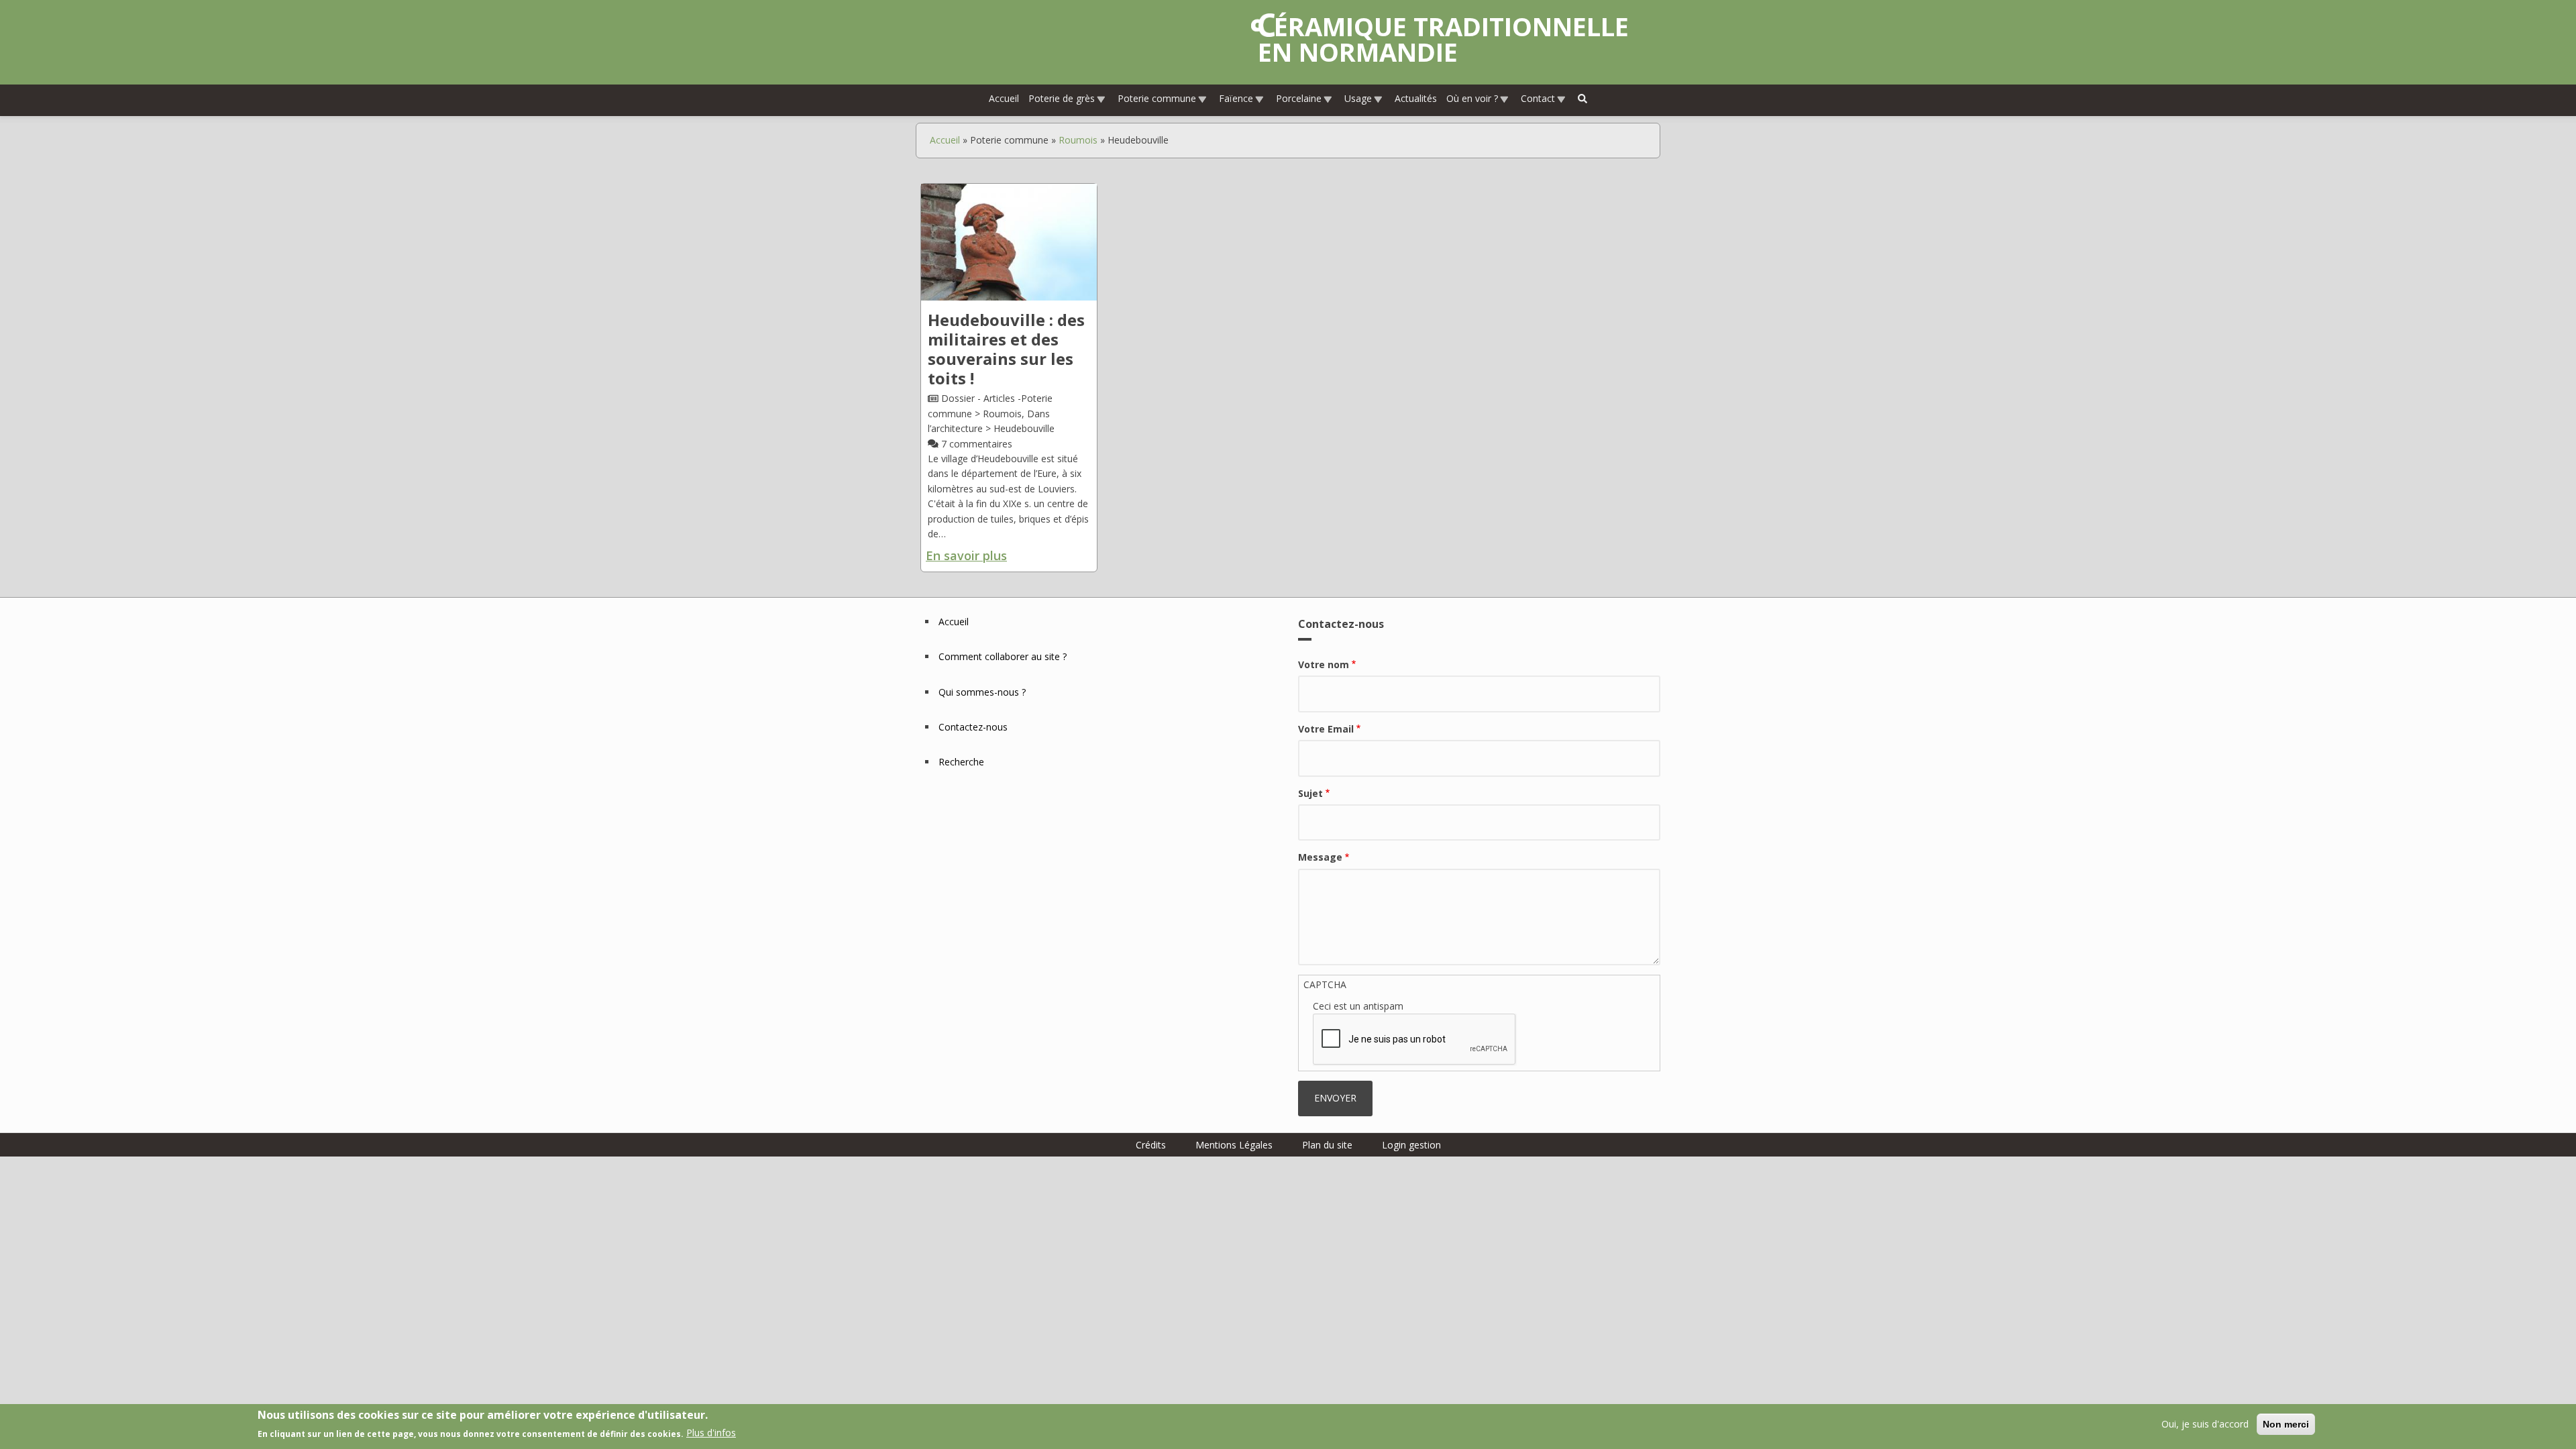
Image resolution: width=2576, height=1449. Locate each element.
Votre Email (1326, 729)
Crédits (1151, 1145)
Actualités (1416, 98)
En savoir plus (966, 555)
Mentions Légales (1234, 1145)
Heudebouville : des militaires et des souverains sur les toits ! (1006, 348)
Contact (1538, 98)
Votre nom (1324, 664)
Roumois (1078, 140)
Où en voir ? (1472, 98)
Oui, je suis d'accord (2205, 1424)
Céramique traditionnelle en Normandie (1443, 39)
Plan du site (1327, 1145)
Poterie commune (1157, 98)
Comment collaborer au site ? (1003, 656)
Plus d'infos (711, 1433)
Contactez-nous (973, 727)
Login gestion (1411, 1145)
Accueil (1004, 98)
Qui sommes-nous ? (982, 692)
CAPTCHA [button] (1325, 984)
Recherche (961, 762)
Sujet (1310, 793)
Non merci (2286, 1424)
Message (1320, 857)
